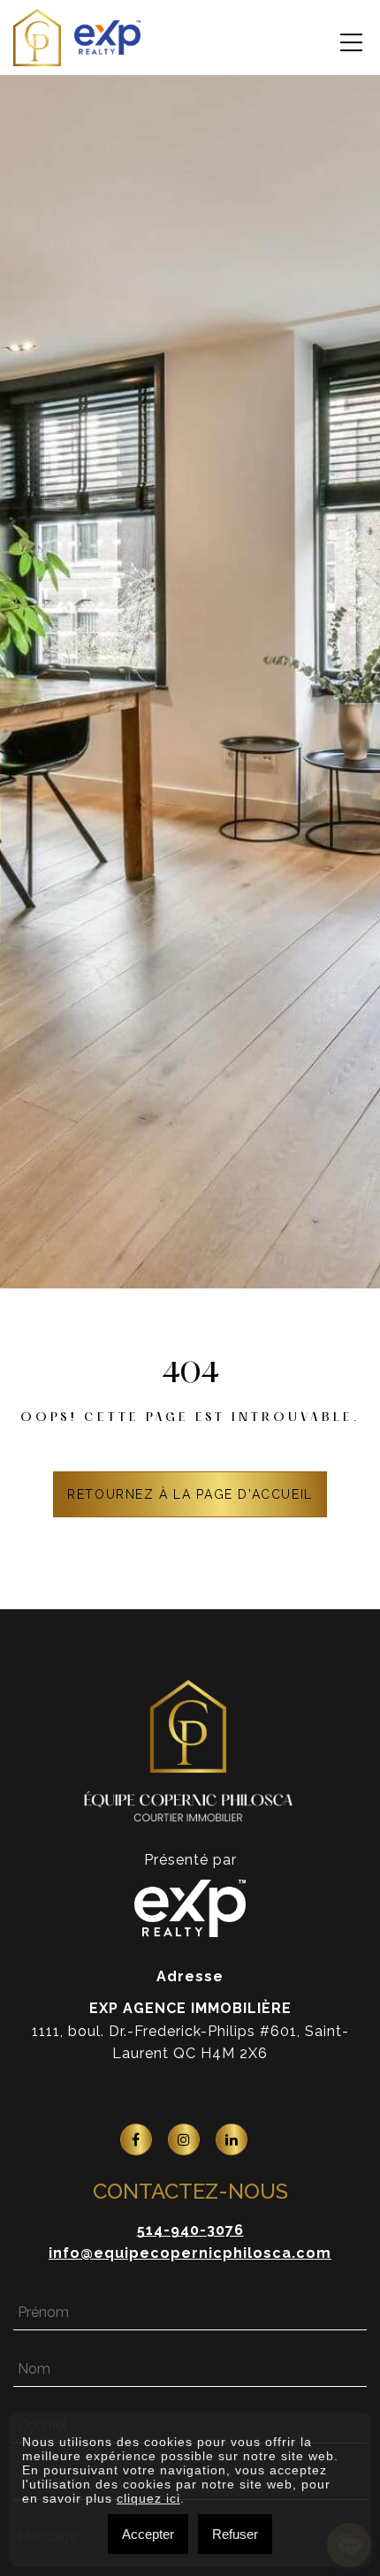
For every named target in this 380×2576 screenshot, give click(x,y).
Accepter (148, 2534)
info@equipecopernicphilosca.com (190, 2253)
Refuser (235, 2534)
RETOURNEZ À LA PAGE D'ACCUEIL (190, 1494)
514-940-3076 (190, 2230)
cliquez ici (148, 2498)
